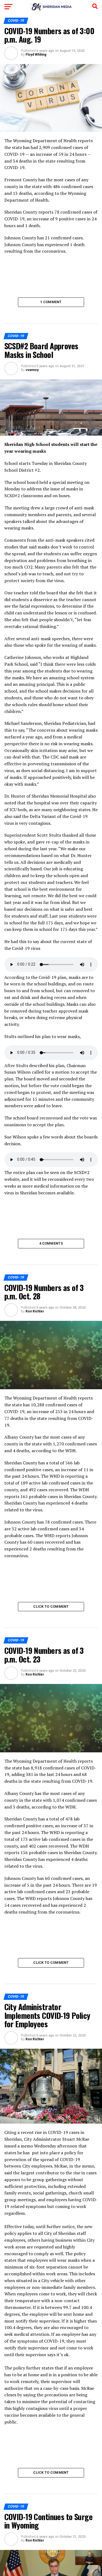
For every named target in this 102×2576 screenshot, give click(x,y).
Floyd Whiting (36, 55)
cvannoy (32, 370)
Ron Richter (35, 1311)
